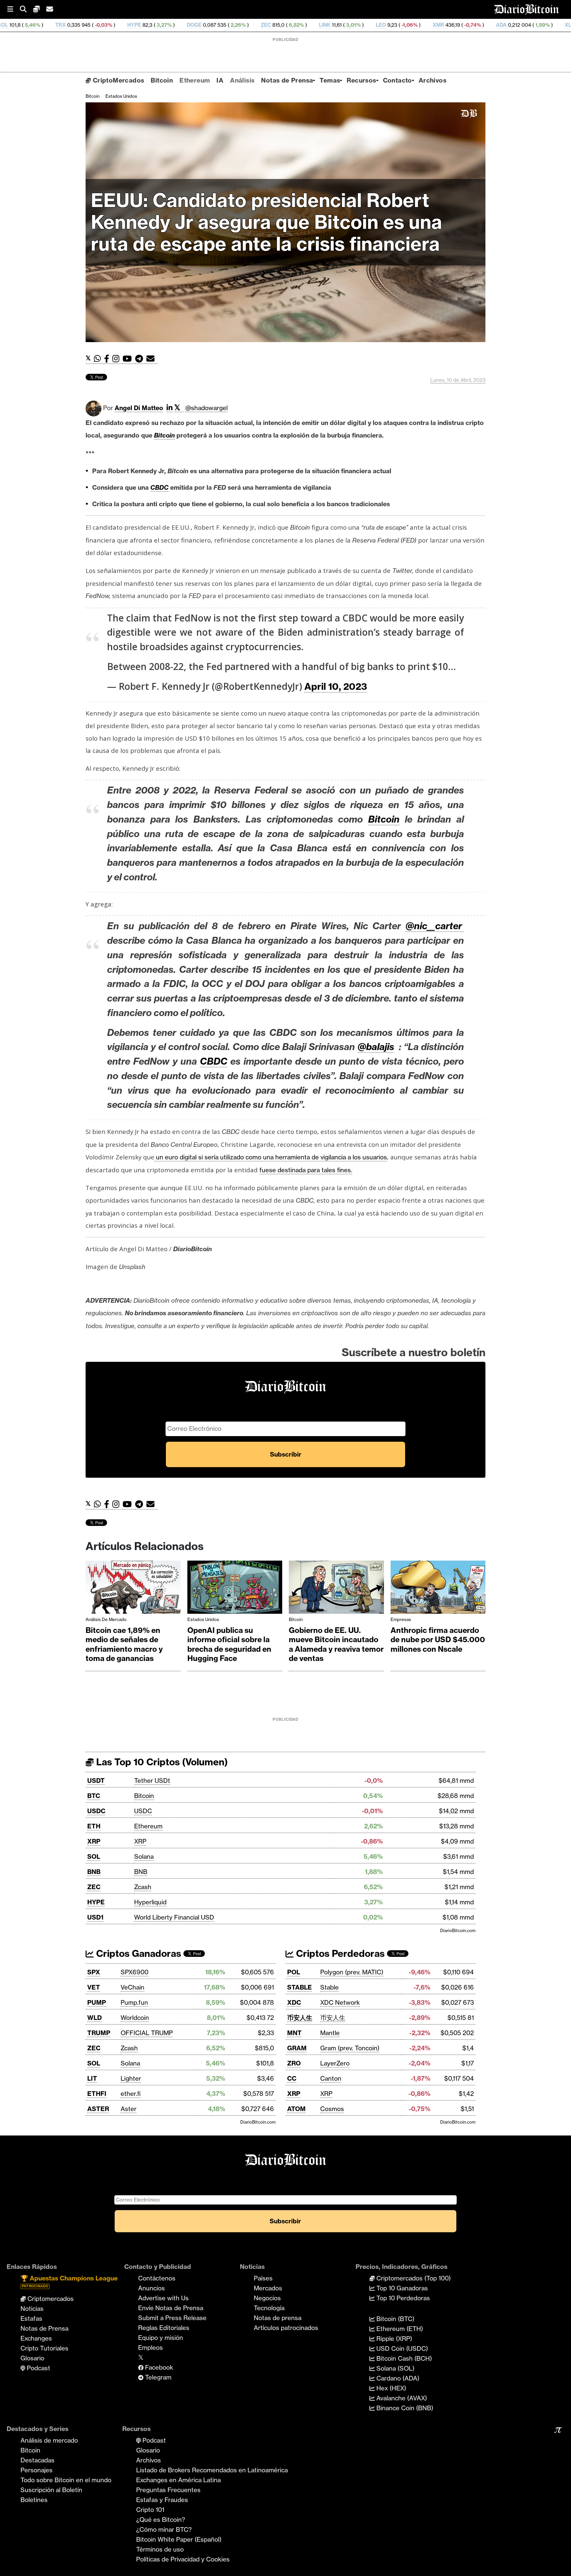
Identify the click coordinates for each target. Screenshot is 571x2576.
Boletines (34, 2500)
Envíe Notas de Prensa (171, 2308)
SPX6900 (134, 1972)
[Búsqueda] (26, 9)
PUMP (97, 2002)
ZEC (159, 25)
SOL (94, 1856)
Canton (331, 2078)
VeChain (133, 1987)
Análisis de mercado (106, 1619)
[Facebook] (108, 359)
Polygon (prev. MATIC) (352, 1972)
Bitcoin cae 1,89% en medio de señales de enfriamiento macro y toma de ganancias (124, 1644)
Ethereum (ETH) (399, 2329)
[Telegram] (141, 359)
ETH (94, 1826)
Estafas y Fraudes (162, 2500)
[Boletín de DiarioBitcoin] (152, 359)
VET (94, 1987)
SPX (94, 1972)
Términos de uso (160, 2549)
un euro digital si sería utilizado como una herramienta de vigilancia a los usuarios (271, 1157)
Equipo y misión (161, 2338)
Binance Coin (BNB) (404, 2408)
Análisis (242, 80)
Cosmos (332, 2109)
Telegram (157, 2377)
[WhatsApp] (99, 359)
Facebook (158, 2367)
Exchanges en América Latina (178, 2480)
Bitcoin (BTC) (395, 2319)
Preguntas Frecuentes (168, 2490)
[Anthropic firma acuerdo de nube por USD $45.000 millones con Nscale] (438, 1589)
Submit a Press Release (172, 2318)
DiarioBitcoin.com (458, 1930)
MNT (294, 2033)
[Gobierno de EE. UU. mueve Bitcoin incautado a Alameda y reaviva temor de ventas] (336, 1589)
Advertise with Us (163, 2298)
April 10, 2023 (336, 686)
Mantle (330, 2033)
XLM (463, 25)
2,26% (131, 25)
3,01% (246, 25)
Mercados (268, 2288)
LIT (92, 2078)
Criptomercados (50, 2299)
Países (263, 2278)
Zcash (143, 1887)
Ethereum (195, 80)
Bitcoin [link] (164, 435)
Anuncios (152, 2288)
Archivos (433, 80)
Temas (330, 80)
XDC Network (340, 2002)
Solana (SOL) (395, 2368)
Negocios (267, 2298)
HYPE (27, 25)
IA (220, 80)
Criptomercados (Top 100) (413, 2278)
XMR (332, 25)
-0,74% (365, 25)
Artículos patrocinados (286, 2328)
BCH (528, 25)
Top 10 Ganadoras (401, 2288)
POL (294, 1972)
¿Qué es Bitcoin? (161, 2520)
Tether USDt (152, 1781)
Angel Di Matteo (139, 408)
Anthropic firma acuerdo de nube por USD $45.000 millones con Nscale (438, 1640)
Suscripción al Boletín (51, 2490)
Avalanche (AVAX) (401, 2398)
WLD (95, 2018)
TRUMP (99, 2033)
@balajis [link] (376, 1047)
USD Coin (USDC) (401, 2348)
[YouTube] (129, 359)
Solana (144, 1856)
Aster (129, 2109)
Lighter (131, 2078)
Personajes (37, 2470)
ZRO (294, 2063)
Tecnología (269, 2308)
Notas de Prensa (287, 80)
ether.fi (131, 2094)
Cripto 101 (150, 2510)
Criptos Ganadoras (137, 1953)
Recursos (361, 80)
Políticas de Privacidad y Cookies (183, 2559)
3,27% (57, 25)
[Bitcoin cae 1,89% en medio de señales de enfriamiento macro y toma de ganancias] (133, 1589)
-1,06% (302, 25)
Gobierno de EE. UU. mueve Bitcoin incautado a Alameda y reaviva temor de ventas (336, 1644)
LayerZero (335, 2063)
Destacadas (38, 2460)
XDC (294, 2002)
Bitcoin (162, 80)
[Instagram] (117, 359)
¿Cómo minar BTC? (164, 2529)
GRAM (297, 2048)
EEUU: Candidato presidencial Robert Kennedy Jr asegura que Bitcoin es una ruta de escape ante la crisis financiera (266, 222)
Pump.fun (134, 2002)
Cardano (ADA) (397, 2378)
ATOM (296, 2109)
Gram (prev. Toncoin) (350, 2048)
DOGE (87, 25)
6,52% (189, 25)
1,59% (435, 25)
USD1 (95, 1917)
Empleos (151, 2347)
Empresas (401, 1619)
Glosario (32, 2358)
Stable (329, 1987)
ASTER (98, 2109)
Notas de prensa (278, 2318)
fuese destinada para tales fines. (306, 1170)
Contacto (398, 80)
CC (292, 2078)
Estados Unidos (121, 96)
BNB (94, 1872)
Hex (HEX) (390, 2388)
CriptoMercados (117, 80)
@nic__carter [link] (435, 926)
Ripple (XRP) (393, 2339)
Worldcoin (135, 2018)
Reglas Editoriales (164, 2328)
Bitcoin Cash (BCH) (403, 2358)
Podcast (38, 2368)
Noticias (32, 2309)
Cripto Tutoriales (44, 2348)
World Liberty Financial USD (174, 1917)
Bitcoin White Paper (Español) (179, 2539)
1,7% (502, 25)
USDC (96, 1811)
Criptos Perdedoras (339, 1953)
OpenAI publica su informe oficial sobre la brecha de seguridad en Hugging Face (229, 1644)
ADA (395, 25)
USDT (96, 1781)
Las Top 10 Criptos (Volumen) (161, 1762)
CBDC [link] (159, 487)
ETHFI (97, 2094)
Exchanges (36, 2338)
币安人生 (300, 2018)
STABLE (300, 1987)
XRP (94, 1841)
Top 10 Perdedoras (402, 2298)
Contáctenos (157, 2278)
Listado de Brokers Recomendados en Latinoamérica (212, 2470)
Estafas (31, 2318)
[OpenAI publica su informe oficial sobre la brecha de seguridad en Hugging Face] (235, 1589)
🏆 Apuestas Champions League (69, 2281)
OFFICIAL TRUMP (147, 2033)
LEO (274, 25)
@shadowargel (207, 408)
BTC (94, 1796)
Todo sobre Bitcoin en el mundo (66, 2480)
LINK (218, 25)
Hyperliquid (150, 1902)
